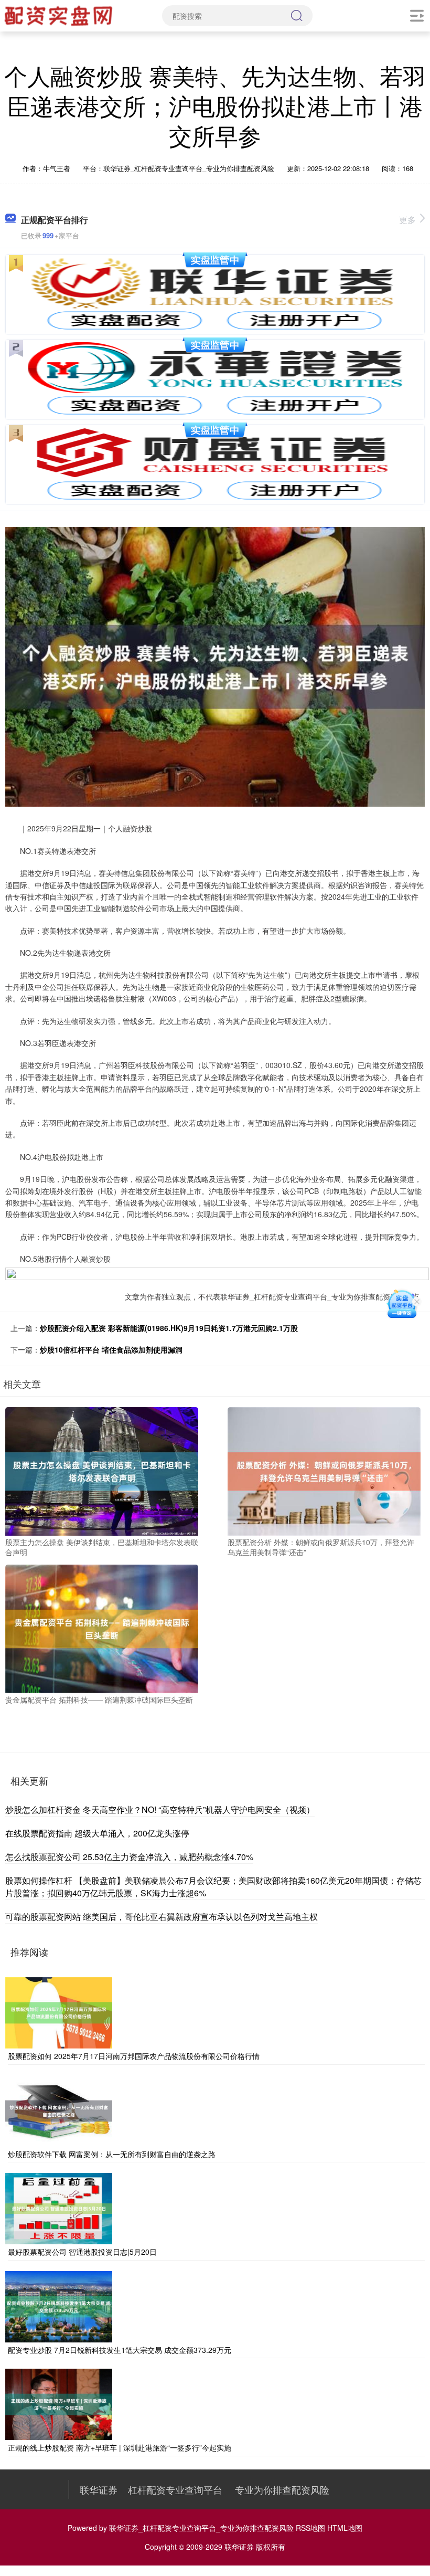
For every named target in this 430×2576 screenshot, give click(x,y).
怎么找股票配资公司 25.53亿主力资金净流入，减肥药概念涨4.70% (129, 1857)
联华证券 (99, 2489)
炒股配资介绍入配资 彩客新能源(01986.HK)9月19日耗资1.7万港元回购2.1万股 (169, 1328)
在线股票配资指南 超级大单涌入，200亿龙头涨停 (97, 1833)
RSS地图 (310, 2528)
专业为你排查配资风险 (282, 2489)
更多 (407, 220)
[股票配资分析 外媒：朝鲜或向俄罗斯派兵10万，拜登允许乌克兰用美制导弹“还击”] (324, 1470)
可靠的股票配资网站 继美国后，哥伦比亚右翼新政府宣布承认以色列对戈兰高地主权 (162, 1917)
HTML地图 (345, 2528)
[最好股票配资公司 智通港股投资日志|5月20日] (59, 2208)
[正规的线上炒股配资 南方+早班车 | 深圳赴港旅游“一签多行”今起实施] (59, 2403)
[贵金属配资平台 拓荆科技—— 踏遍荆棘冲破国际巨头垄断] (102, 1628)
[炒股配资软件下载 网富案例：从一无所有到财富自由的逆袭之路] (59, 2109)
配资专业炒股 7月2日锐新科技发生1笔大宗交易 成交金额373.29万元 (120, 2350)
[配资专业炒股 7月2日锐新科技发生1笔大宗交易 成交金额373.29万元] (59, 2305)
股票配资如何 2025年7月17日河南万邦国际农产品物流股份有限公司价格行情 (134, 2056)
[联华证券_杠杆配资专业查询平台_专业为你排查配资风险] (60, 15)
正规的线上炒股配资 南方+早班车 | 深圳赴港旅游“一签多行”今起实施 (120, 2447)
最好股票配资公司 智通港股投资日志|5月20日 (82, 2252)
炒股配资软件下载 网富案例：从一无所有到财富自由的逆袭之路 (112, 2154)
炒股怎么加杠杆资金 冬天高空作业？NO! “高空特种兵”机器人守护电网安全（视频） (160, 1809)
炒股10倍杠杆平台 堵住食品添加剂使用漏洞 (111, 1349)
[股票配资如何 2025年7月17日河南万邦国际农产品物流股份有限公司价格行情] (59, 2012)
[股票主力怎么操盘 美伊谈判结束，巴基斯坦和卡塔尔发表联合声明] (102, 1470)
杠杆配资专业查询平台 (175, 2489)
